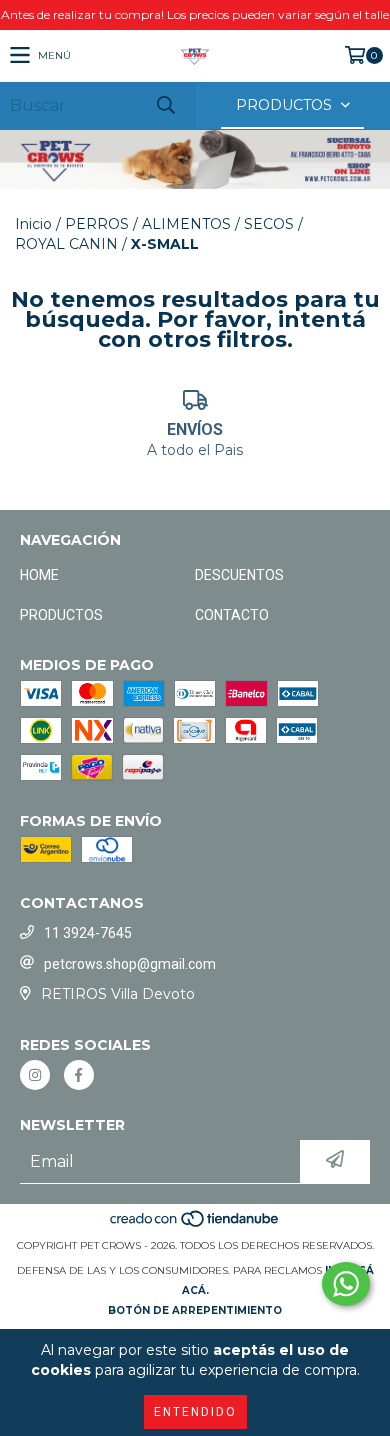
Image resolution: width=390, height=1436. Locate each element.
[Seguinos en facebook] (79, 1075)
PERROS (97, 224)
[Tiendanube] (195, 1225)
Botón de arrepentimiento (195, 1310)
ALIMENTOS (186, 224)
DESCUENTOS (239, 575)
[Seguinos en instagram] (35, 1075)
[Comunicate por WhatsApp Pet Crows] (346, 1284)
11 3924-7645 (88, 933)
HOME (39, 575)
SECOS (269, 224)
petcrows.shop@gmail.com (130, 964)
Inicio (33, 224)
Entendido (195, 1412)
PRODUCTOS (61, 615)
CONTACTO (232, 615)
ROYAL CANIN (66, 244)
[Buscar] (165, 105)
